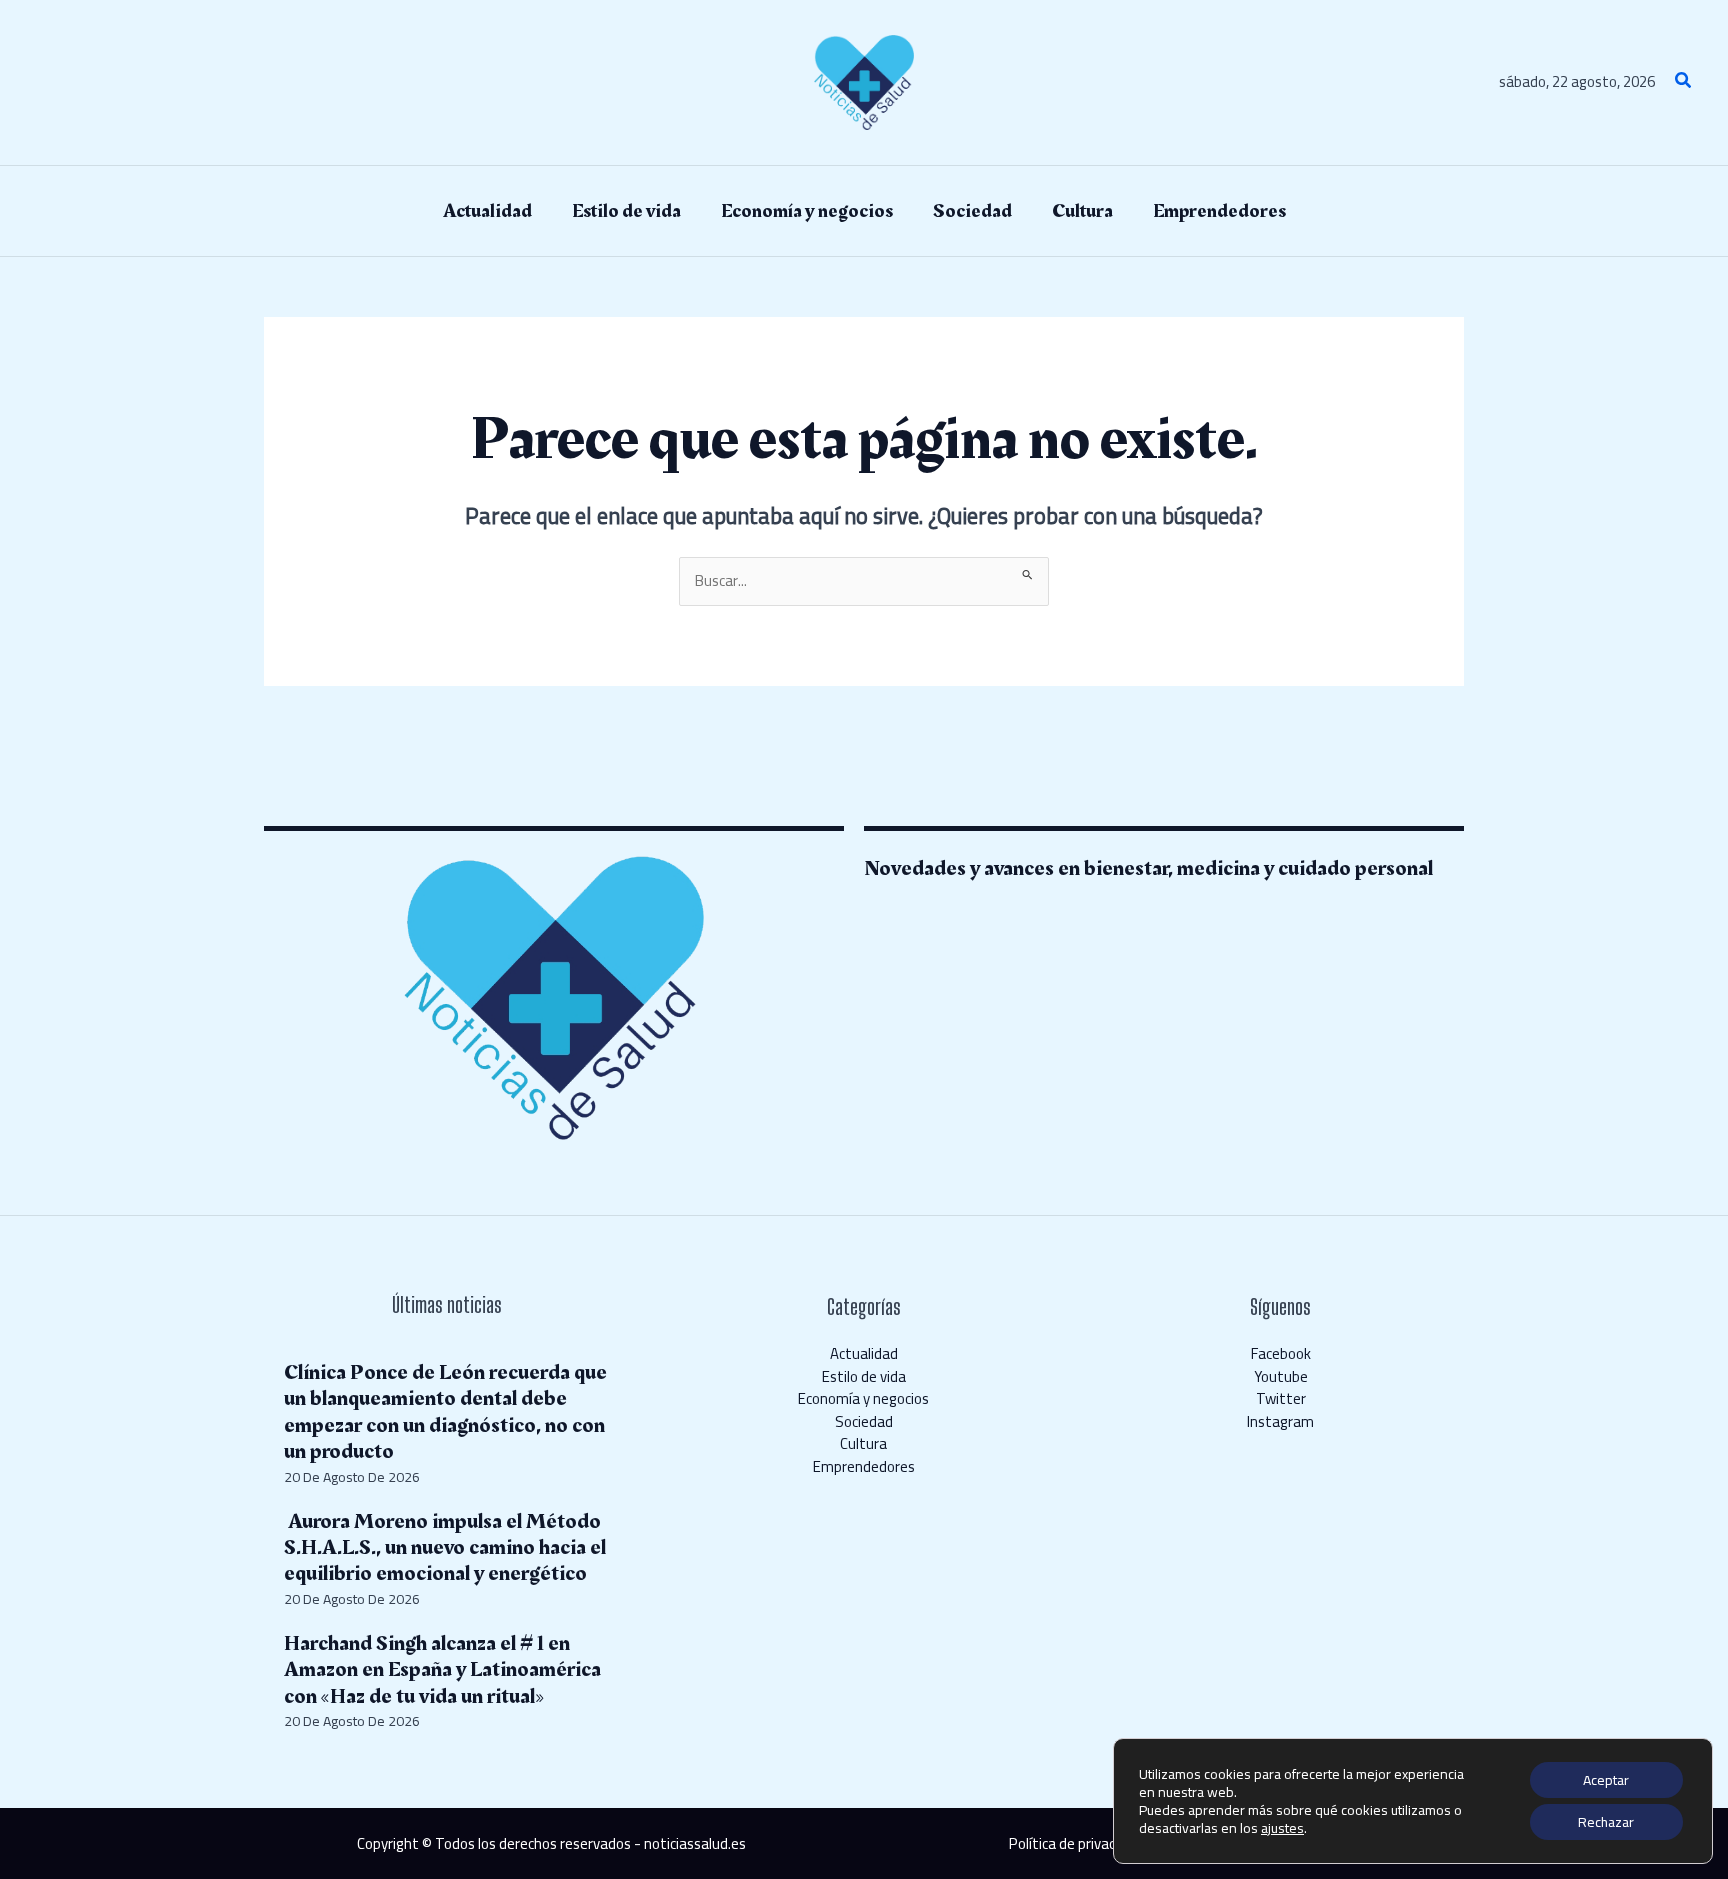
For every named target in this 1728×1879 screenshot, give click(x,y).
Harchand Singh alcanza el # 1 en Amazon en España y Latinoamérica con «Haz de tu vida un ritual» (442, 1670)
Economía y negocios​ (863, 1398)
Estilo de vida (864, 1376)
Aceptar (1606, 1780)
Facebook (1281, 1353)
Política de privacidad (1075, 1843)
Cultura (863, 1443)
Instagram (1280, 1421)
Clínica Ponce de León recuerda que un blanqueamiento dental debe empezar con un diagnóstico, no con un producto (445, 1412)
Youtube (1281, 1376)
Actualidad (864, 1353)
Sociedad (864, 1421)
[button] (1684, 82)
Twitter (1281, 1398)
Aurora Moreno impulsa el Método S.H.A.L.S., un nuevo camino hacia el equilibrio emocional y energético (445, 1548)
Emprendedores (864, 1466)
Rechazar (1606, 1822)
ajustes (1282, 1828)
